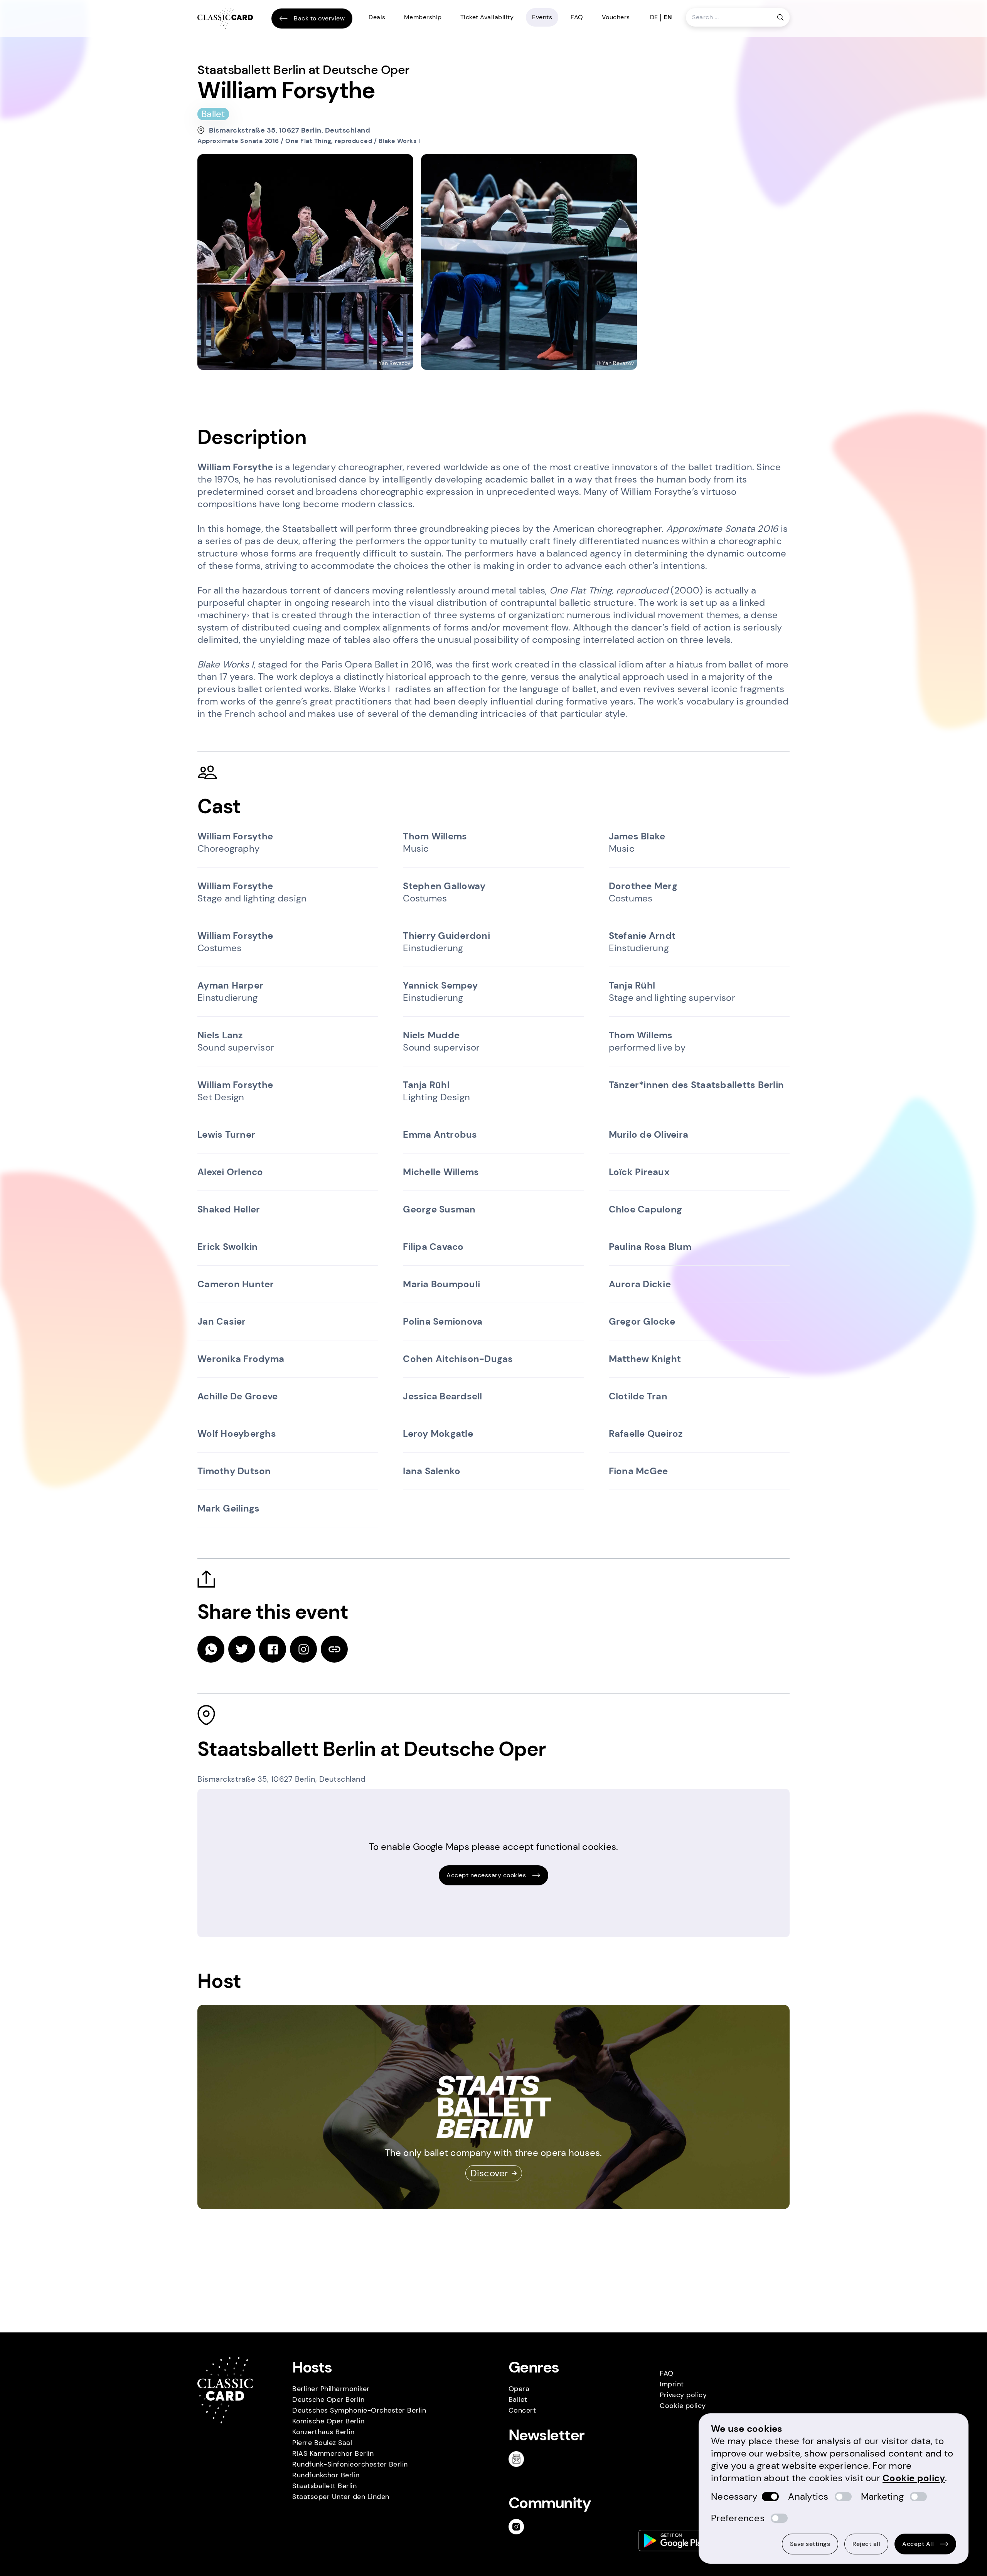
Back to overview (319, 18)
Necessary (734, 2496)
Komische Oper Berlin (328, 2421)
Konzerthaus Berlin (323, 2432)
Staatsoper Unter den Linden (341, 2497)
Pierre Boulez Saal (322, 2443)
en (668, 17)
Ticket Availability (487, 17)
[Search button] (780, 17)
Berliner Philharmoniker (331, 2389)
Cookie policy (683, 2406)
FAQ (577, 17)
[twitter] (242, 1649)
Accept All (918, 2544)
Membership (423, 17)
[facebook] (273, 1649)
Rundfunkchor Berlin (326, 2475)
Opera (519, 2389)
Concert (522, 2410)
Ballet (518, 2399)
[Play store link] (675, 2541)
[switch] (770, 2497)
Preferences (738, 2518)
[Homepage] (225, 19)
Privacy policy (683, 2395)
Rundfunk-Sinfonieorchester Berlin (350, 2464)
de (654, 17)
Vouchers (616, 17)
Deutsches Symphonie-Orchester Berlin (359, 2410)
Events (542, 17)
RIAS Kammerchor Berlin (333, 2453)
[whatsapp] (211, 1649)
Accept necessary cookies (486, 1875)
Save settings (810, 2544)
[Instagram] (519, 2527)
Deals (377, 17)
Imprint (672, 2384)
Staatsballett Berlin (324, 2486)
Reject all (866, 2544)
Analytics (808, 2496)
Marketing (882, 2496)
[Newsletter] (519, 2459)
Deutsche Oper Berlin (328, 2399)
